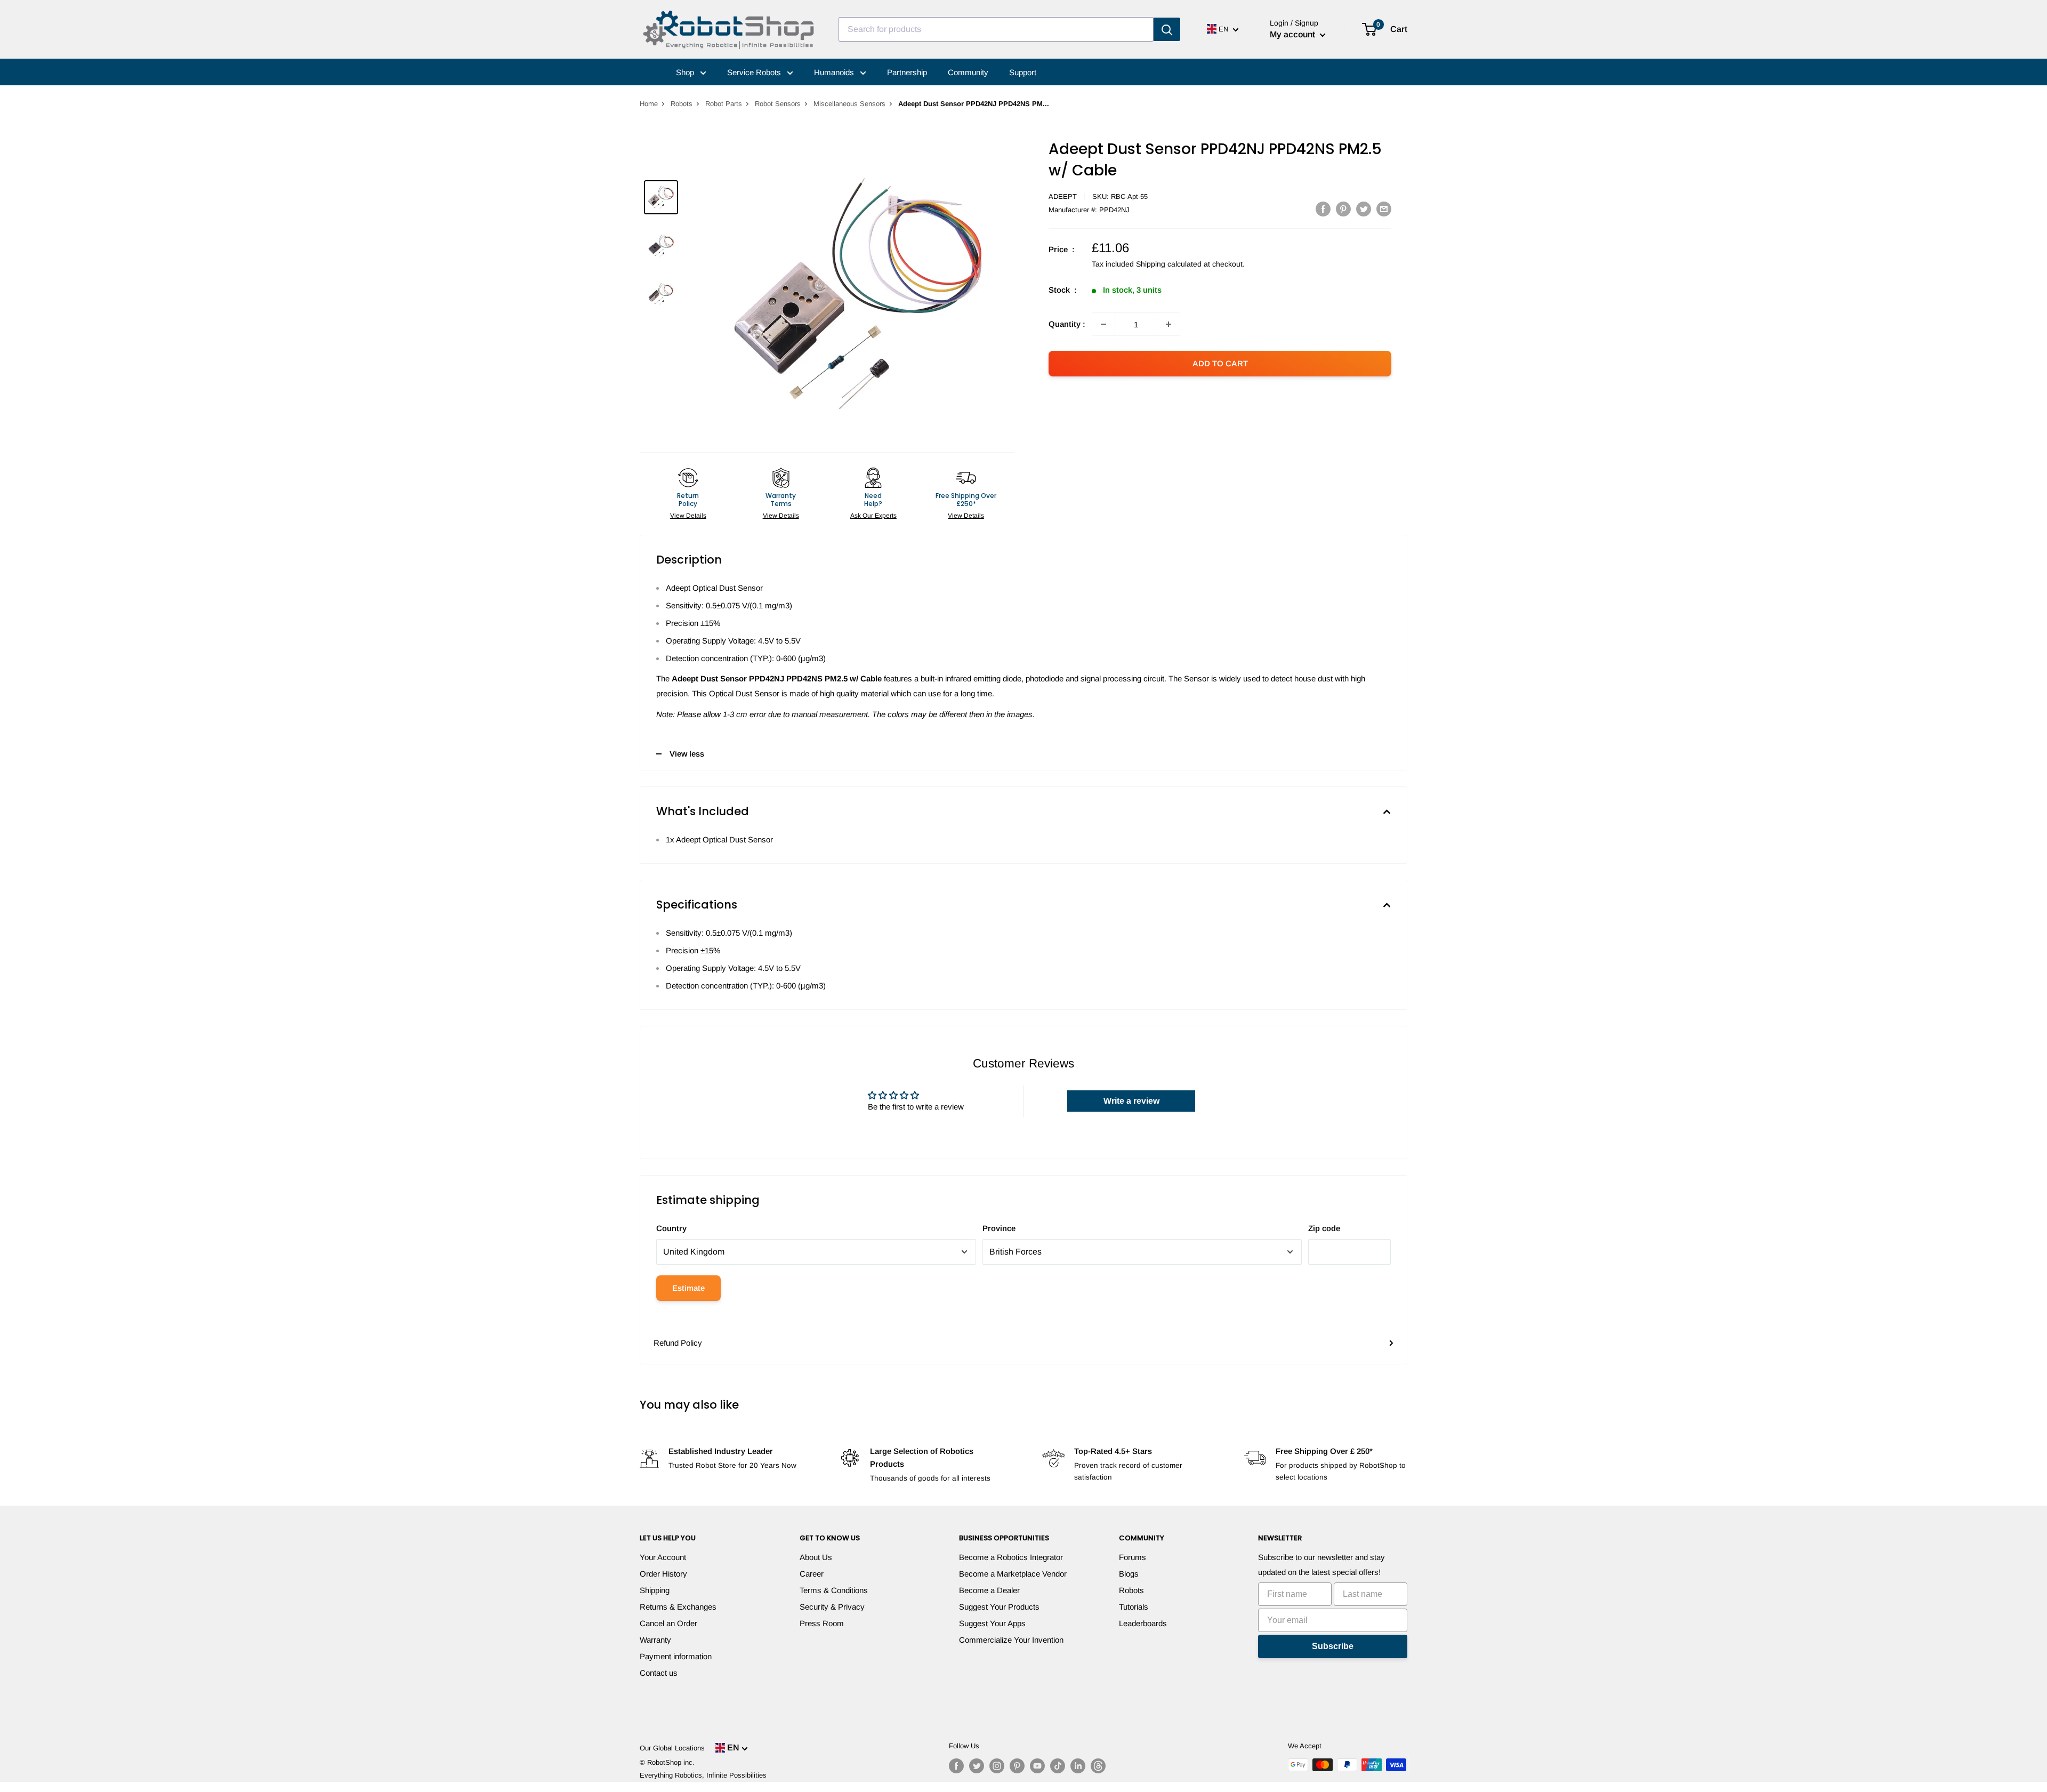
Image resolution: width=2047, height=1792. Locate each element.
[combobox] (996, 29)
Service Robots (755, 72)
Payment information (676, 1656)
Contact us (659, 1673)
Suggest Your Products (999, 1607)
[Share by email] (1384, 209)
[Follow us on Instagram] (997, 1766)
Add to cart (1220, 363)
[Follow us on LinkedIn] (1078, 1766)
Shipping (655, 1590)
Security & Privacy (832, 1607)
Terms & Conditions (834, 1590)
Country (671, 1228)
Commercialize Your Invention (1011, 1640)
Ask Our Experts (873, 516)
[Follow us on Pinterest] (1017, 1766)
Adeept (1063, 196)
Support (1023, 72)
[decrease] (1103, 324)
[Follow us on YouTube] (1037, 1766)
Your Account (663, 1557)
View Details (688, 516)
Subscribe (1333, 1646)
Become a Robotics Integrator (1011, 1557)
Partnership (907, 72)
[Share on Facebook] (1323, 209)
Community (968, 72)
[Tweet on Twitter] (1364, 209)
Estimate (688, 1288)
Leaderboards (1143, 1623)
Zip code (1324, 1228)
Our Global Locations (672, 1748)
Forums (1133, 1557)
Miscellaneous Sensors (849, 104)
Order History (663, 1574)
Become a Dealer (989, 1590)
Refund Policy (678, 1343)
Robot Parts (724, 104)
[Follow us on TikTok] (1058, 1766)
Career (812, 1574)
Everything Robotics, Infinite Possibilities (703, 1775)
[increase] (1168, 324)
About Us (816, 1557)
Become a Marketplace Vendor (1013, 1574)
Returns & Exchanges (678, 1607)
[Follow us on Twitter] (977, 1766)
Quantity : (1067, 324)
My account (1294, 34)
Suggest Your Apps (992, 1623)
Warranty (655, 1640)
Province (999, 1228)
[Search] (1167, 29)
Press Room (822, 1623)
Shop (686, 72)
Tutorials (1134, 1607)
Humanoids (835, 72)
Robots (682, 104)
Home (649, 104)
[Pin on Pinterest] (1343, 209)
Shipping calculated (1169, 264)
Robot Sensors (778, 104)
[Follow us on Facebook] (956, 1766)
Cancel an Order (668, 1623)
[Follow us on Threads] (1098, 1766)
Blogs (1129, 1574)
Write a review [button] (1131, 1101)
